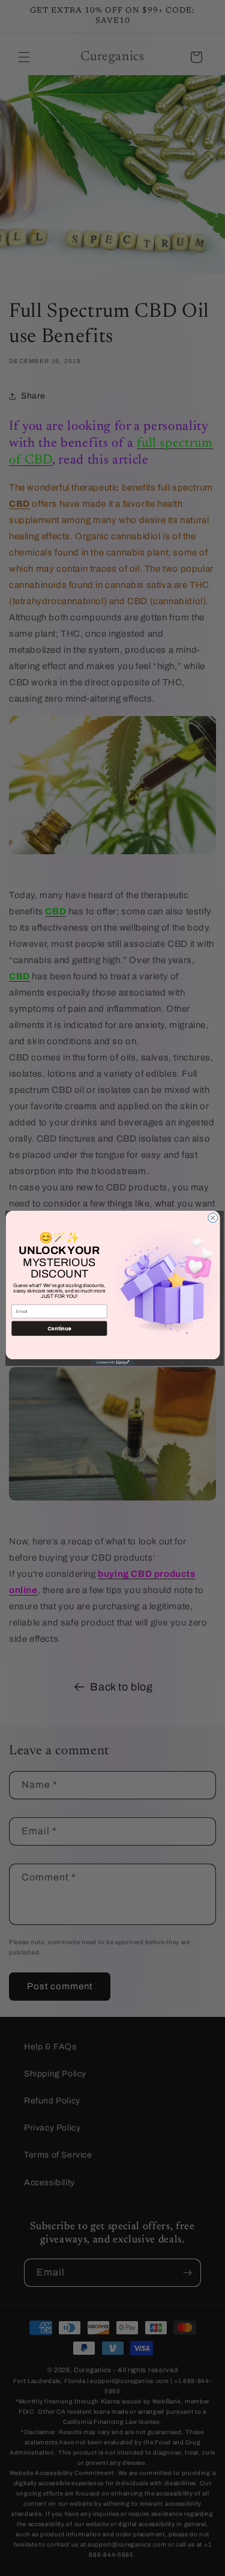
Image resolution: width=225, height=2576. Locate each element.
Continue (59, 1328)
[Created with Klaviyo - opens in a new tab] (112, 1362)
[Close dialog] (212, 1217)
